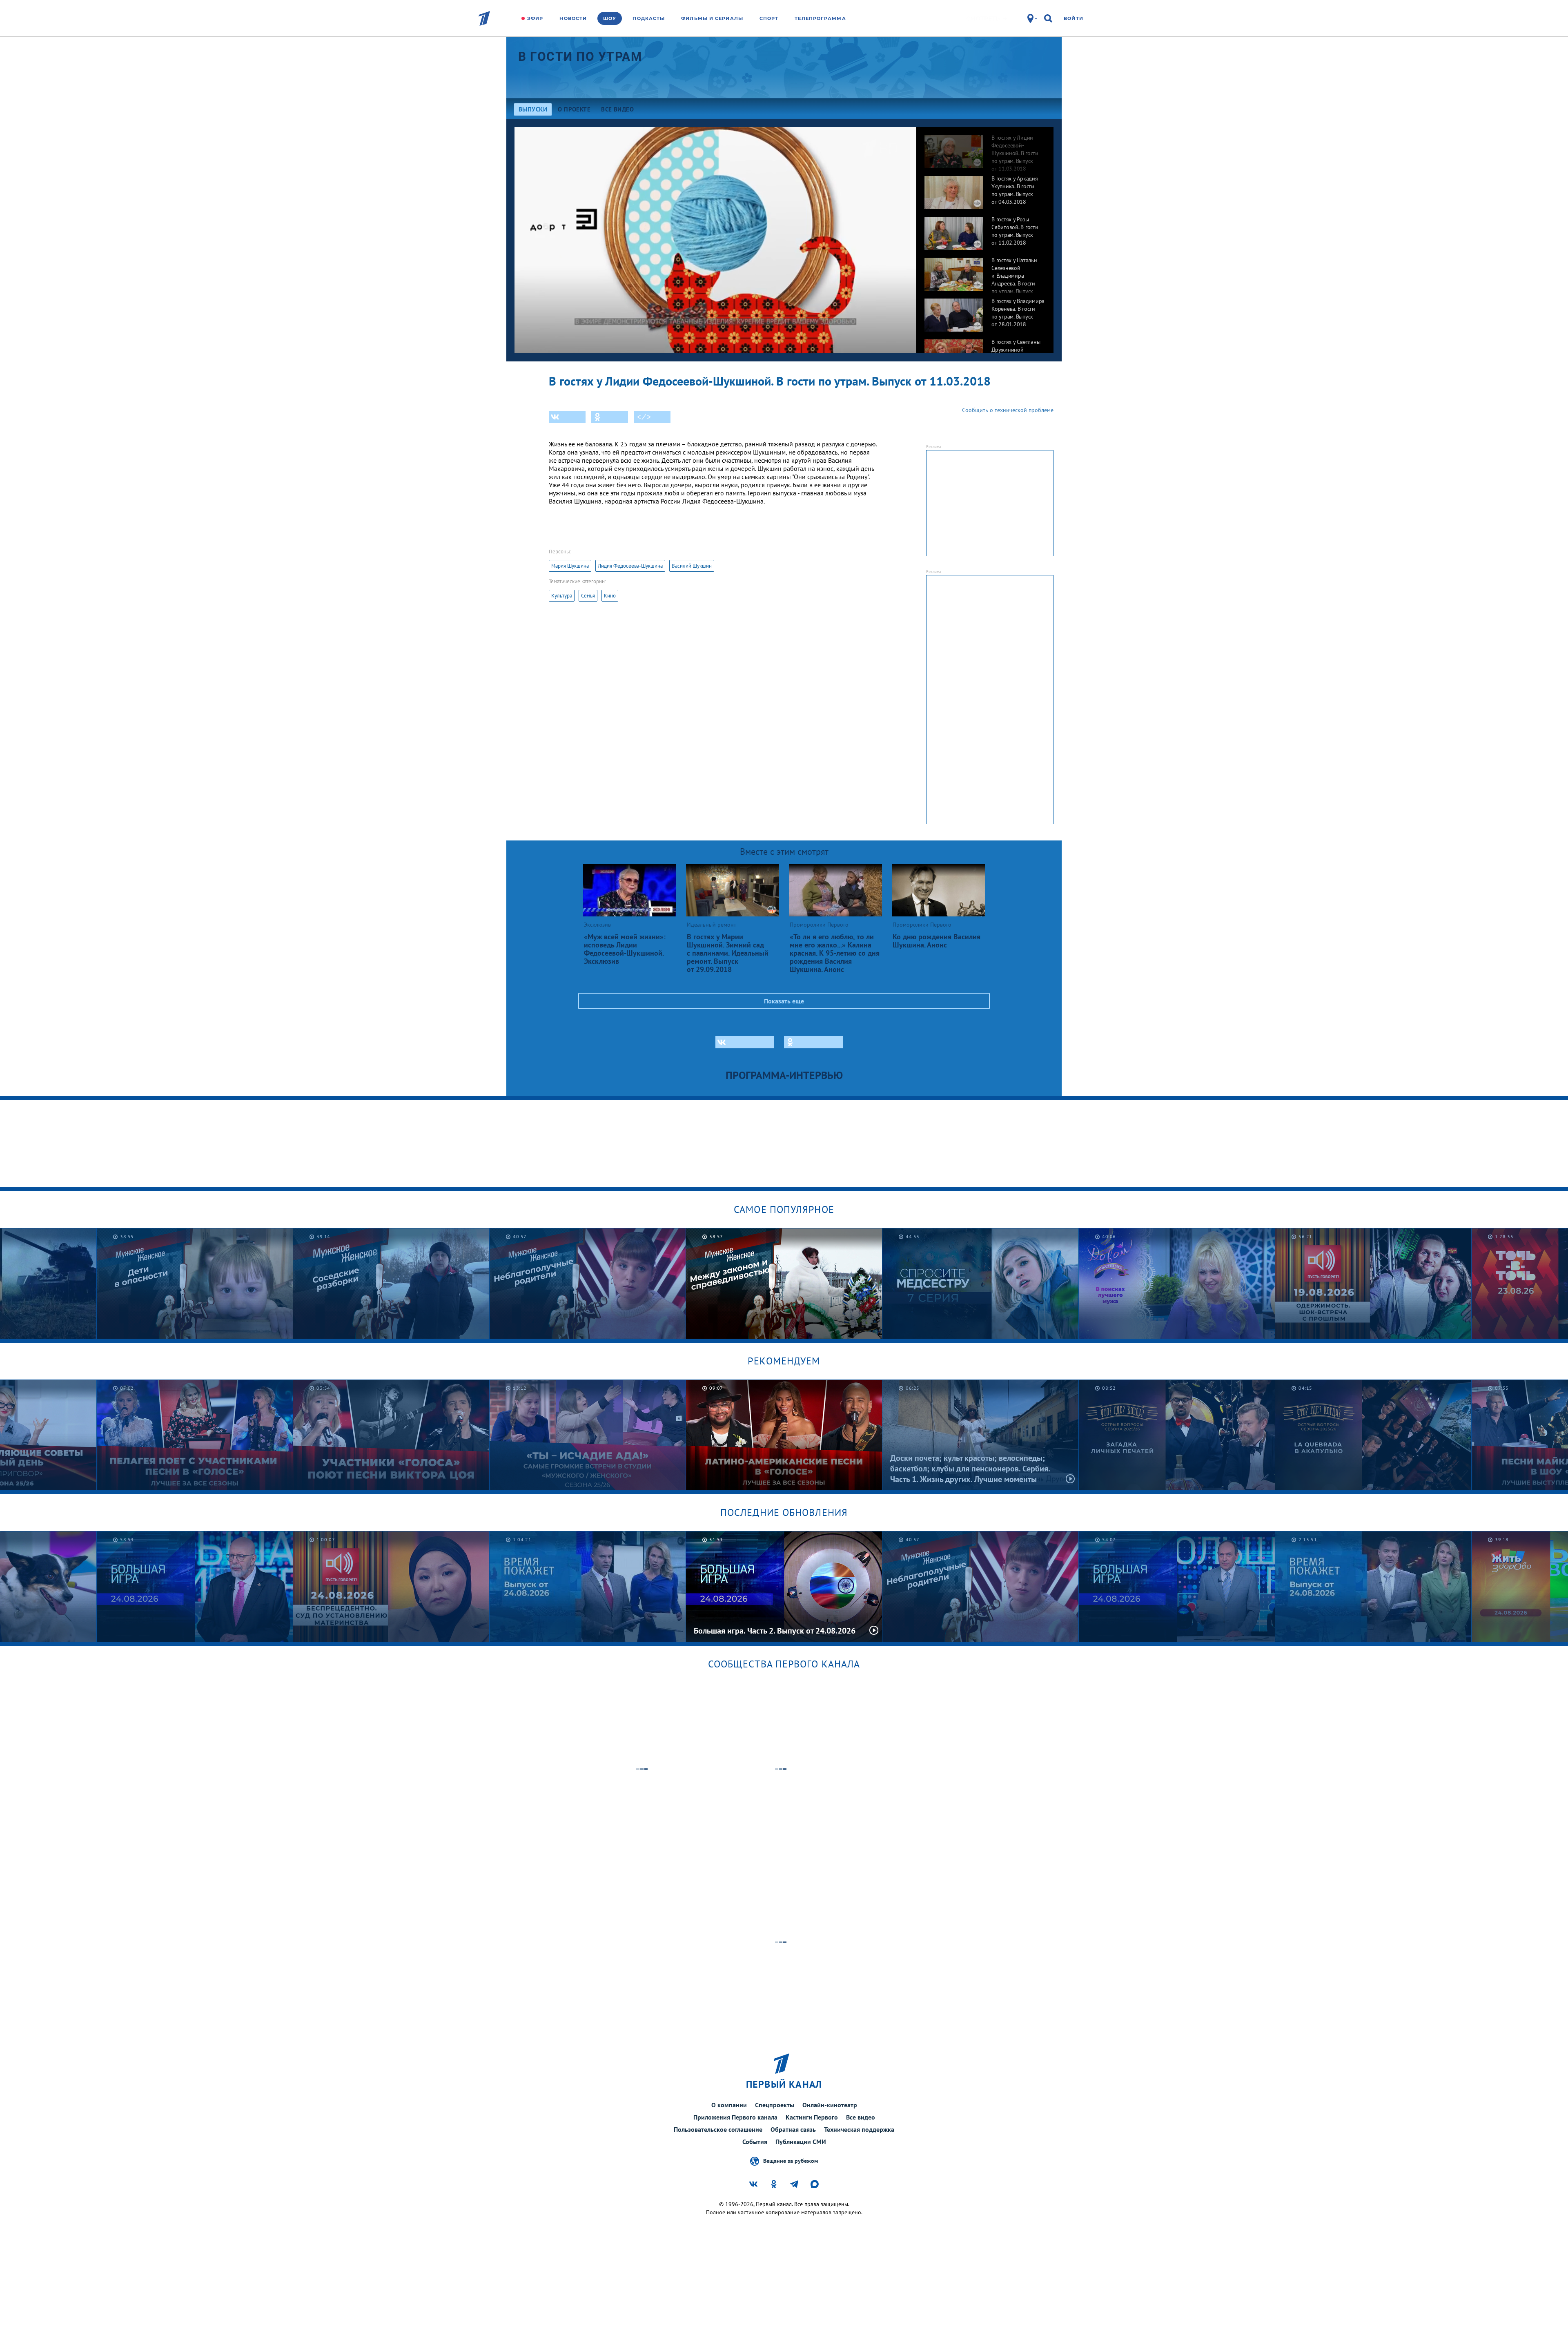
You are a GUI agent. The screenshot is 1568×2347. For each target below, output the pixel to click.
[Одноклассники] (610, 417)
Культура (562, 596)
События (755, 2142)
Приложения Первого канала (735, 2117)
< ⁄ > (644, 417)
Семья (588, 596)
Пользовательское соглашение (718, 2129)
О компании (729, 2105)
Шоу (610, 18)
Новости (573, 18)
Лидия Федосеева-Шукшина (630, 566)
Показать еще (784, 1001)
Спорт (769, 18)
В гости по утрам (580, 57)
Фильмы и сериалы (712, 18)
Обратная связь (793, 2129)
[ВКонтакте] (567, 417)
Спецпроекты (775, 2105)
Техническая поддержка (859, 2129)
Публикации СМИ (801, 2142)
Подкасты (649, 18)
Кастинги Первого (812, 2117)
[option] (985, 147)
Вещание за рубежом (791, 2160)
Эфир (535, 18)
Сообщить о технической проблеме (1008, 410)
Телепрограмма (820, 18)
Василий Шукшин (692, 566)
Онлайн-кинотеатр (830, 2105)
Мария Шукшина (570, 566)
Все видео (861, 2117)
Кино (610, 596)
